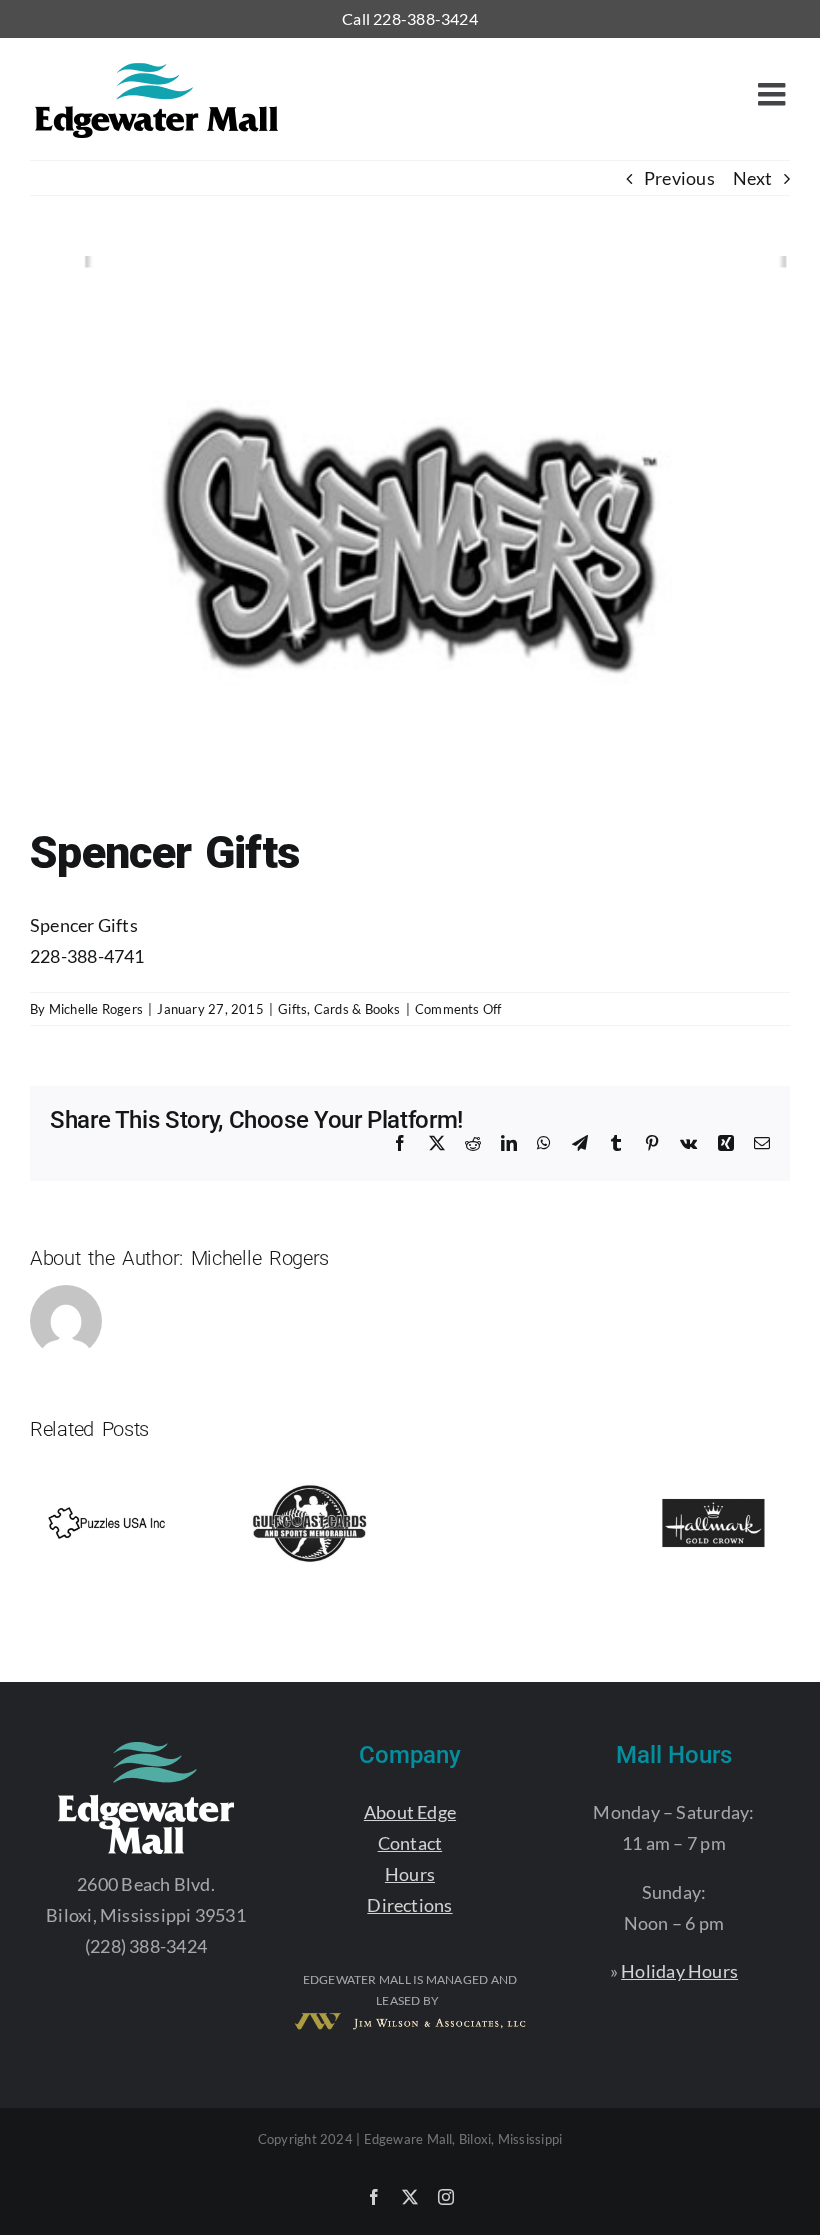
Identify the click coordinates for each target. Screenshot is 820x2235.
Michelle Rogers (96, 1009)
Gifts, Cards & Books (339, 1009)
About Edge (410, 1812)
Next (752, 178)
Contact (410, 1843)
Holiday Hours (679, 1971)
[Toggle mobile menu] (774, 94)
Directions (409, 1905)
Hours (410, 1874)
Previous (679, 178)
